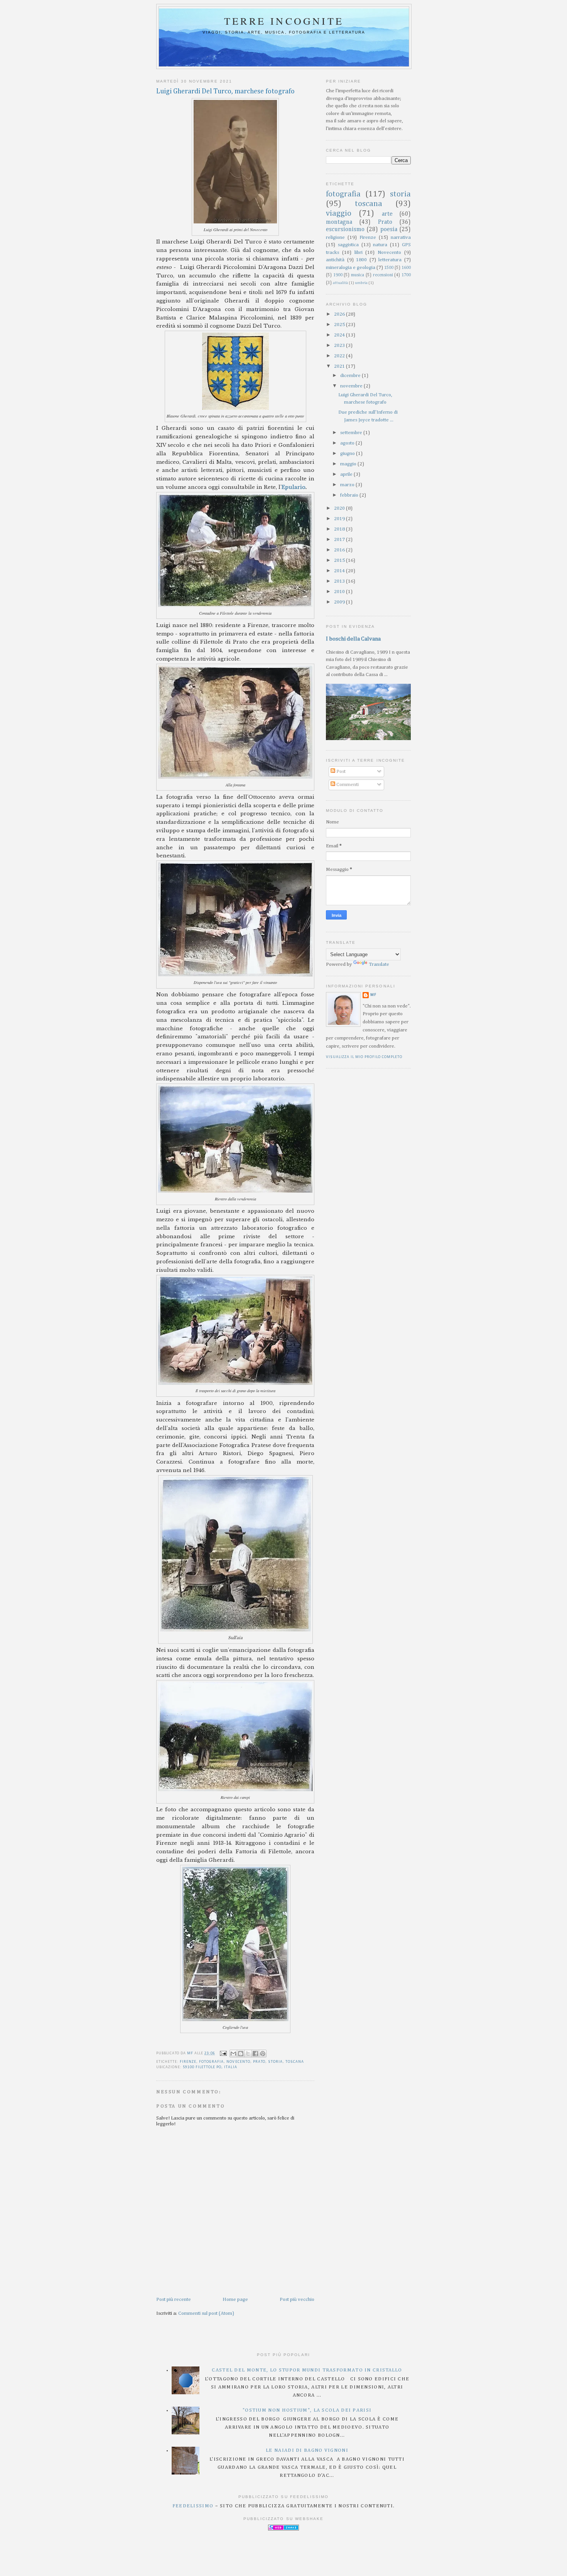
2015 (340, 560)
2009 (340, 602)
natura (380, 245)
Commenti (347, 785)
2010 (340, 592)
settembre (352, 433)
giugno (348, 454)
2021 (340, 366)
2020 (340, 508)
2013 (340, 581)
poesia (389, 229)
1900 (338, 275)
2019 (340, 519)
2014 (340, 571)
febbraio (350, 495)
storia (275, 2062)
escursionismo (345, 229)
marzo (348, 485)
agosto (348, 443)
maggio (349, 464)
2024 (340, 335)
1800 (361, 260)
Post (340, 772)
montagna (339, 222)
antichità (335, 260)
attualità (340, 283)
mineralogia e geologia (351, 268)
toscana (295, 2062)
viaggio (339, 214)
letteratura (390, 260)
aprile (347, 474)
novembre (352, 386)
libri (359, 253)
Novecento (238, 2062)
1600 (406, 268)
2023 (340, 346)
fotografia (211, 2062)
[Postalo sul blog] (241, 2054)
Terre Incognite (284, 21)
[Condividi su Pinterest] (263, 2054)
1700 (406, 275)
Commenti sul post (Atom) (206, 2313)
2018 (340, 529)
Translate (379, 964)
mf (373, 995)
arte (387, 214)
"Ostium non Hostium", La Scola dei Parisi (307, 2410)
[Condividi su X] (248, 2054)
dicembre (351, 376)
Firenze (188, 2062)
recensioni (383, 275)
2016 (340, 550)
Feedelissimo (193, 2506)
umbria (361, 283)
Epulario (294, 487)
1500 (389, 268)
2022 (340, 356)
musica (358, 275)
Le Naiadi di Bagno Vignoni (307, 2450)
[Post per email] (223, 2053)
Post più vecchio (297, 2300)
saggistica (348, 245)
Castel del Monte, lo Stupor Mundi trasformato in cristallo (307, 2370)
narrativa (401, 237)
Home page (235, 2300)
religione (335, 237)
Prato (259, 2062)
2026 (340, 314)
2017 (340, 540)
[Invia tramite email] (233, 2054)
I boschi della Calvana (353, 639)
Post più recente (174, 2300)
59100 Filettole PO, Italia (210, 2067)
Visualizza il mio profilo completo (364, 1057)
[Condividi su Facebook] (255, 2054)
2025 (340, 325)
